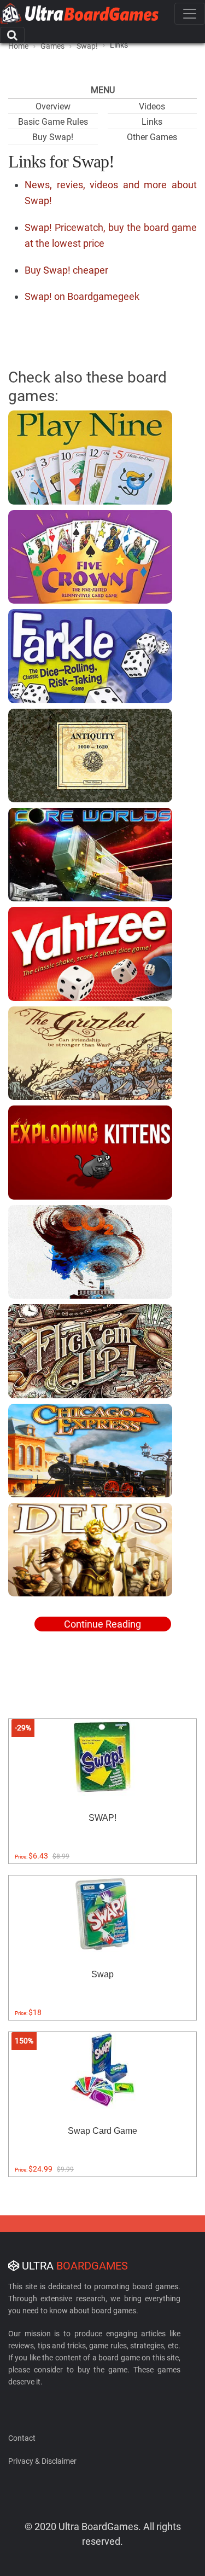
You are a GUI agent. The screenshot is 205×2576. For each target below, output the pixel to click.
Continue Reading (102, 1624)
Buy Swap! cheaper (66, 270)
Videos (152, 106)
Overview (53, 106)
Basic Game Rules (53, 122)
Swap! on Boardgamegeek (82, 296)
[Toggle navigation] (190, 14)
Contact (22, 2438)
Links (152, 122)
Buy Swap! (53, 137)
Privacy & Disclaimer (42, 2461)
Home (18, 46)
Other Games (152, 137)
